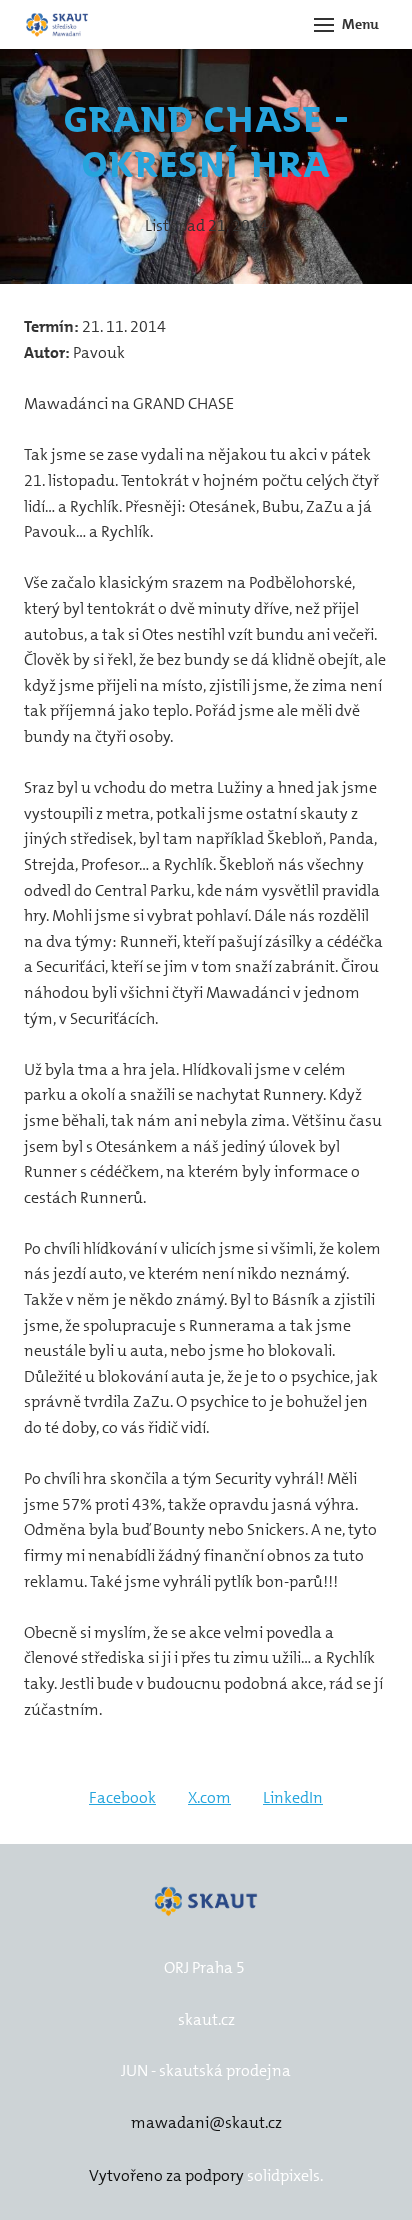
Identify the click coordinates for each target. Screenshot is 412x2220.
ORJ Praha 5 (204, 1967)
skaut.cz (206, 2019)
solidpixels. (285, 2175)
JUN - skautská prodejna (206, 2070)
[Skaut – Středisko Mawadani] (57, 25)
